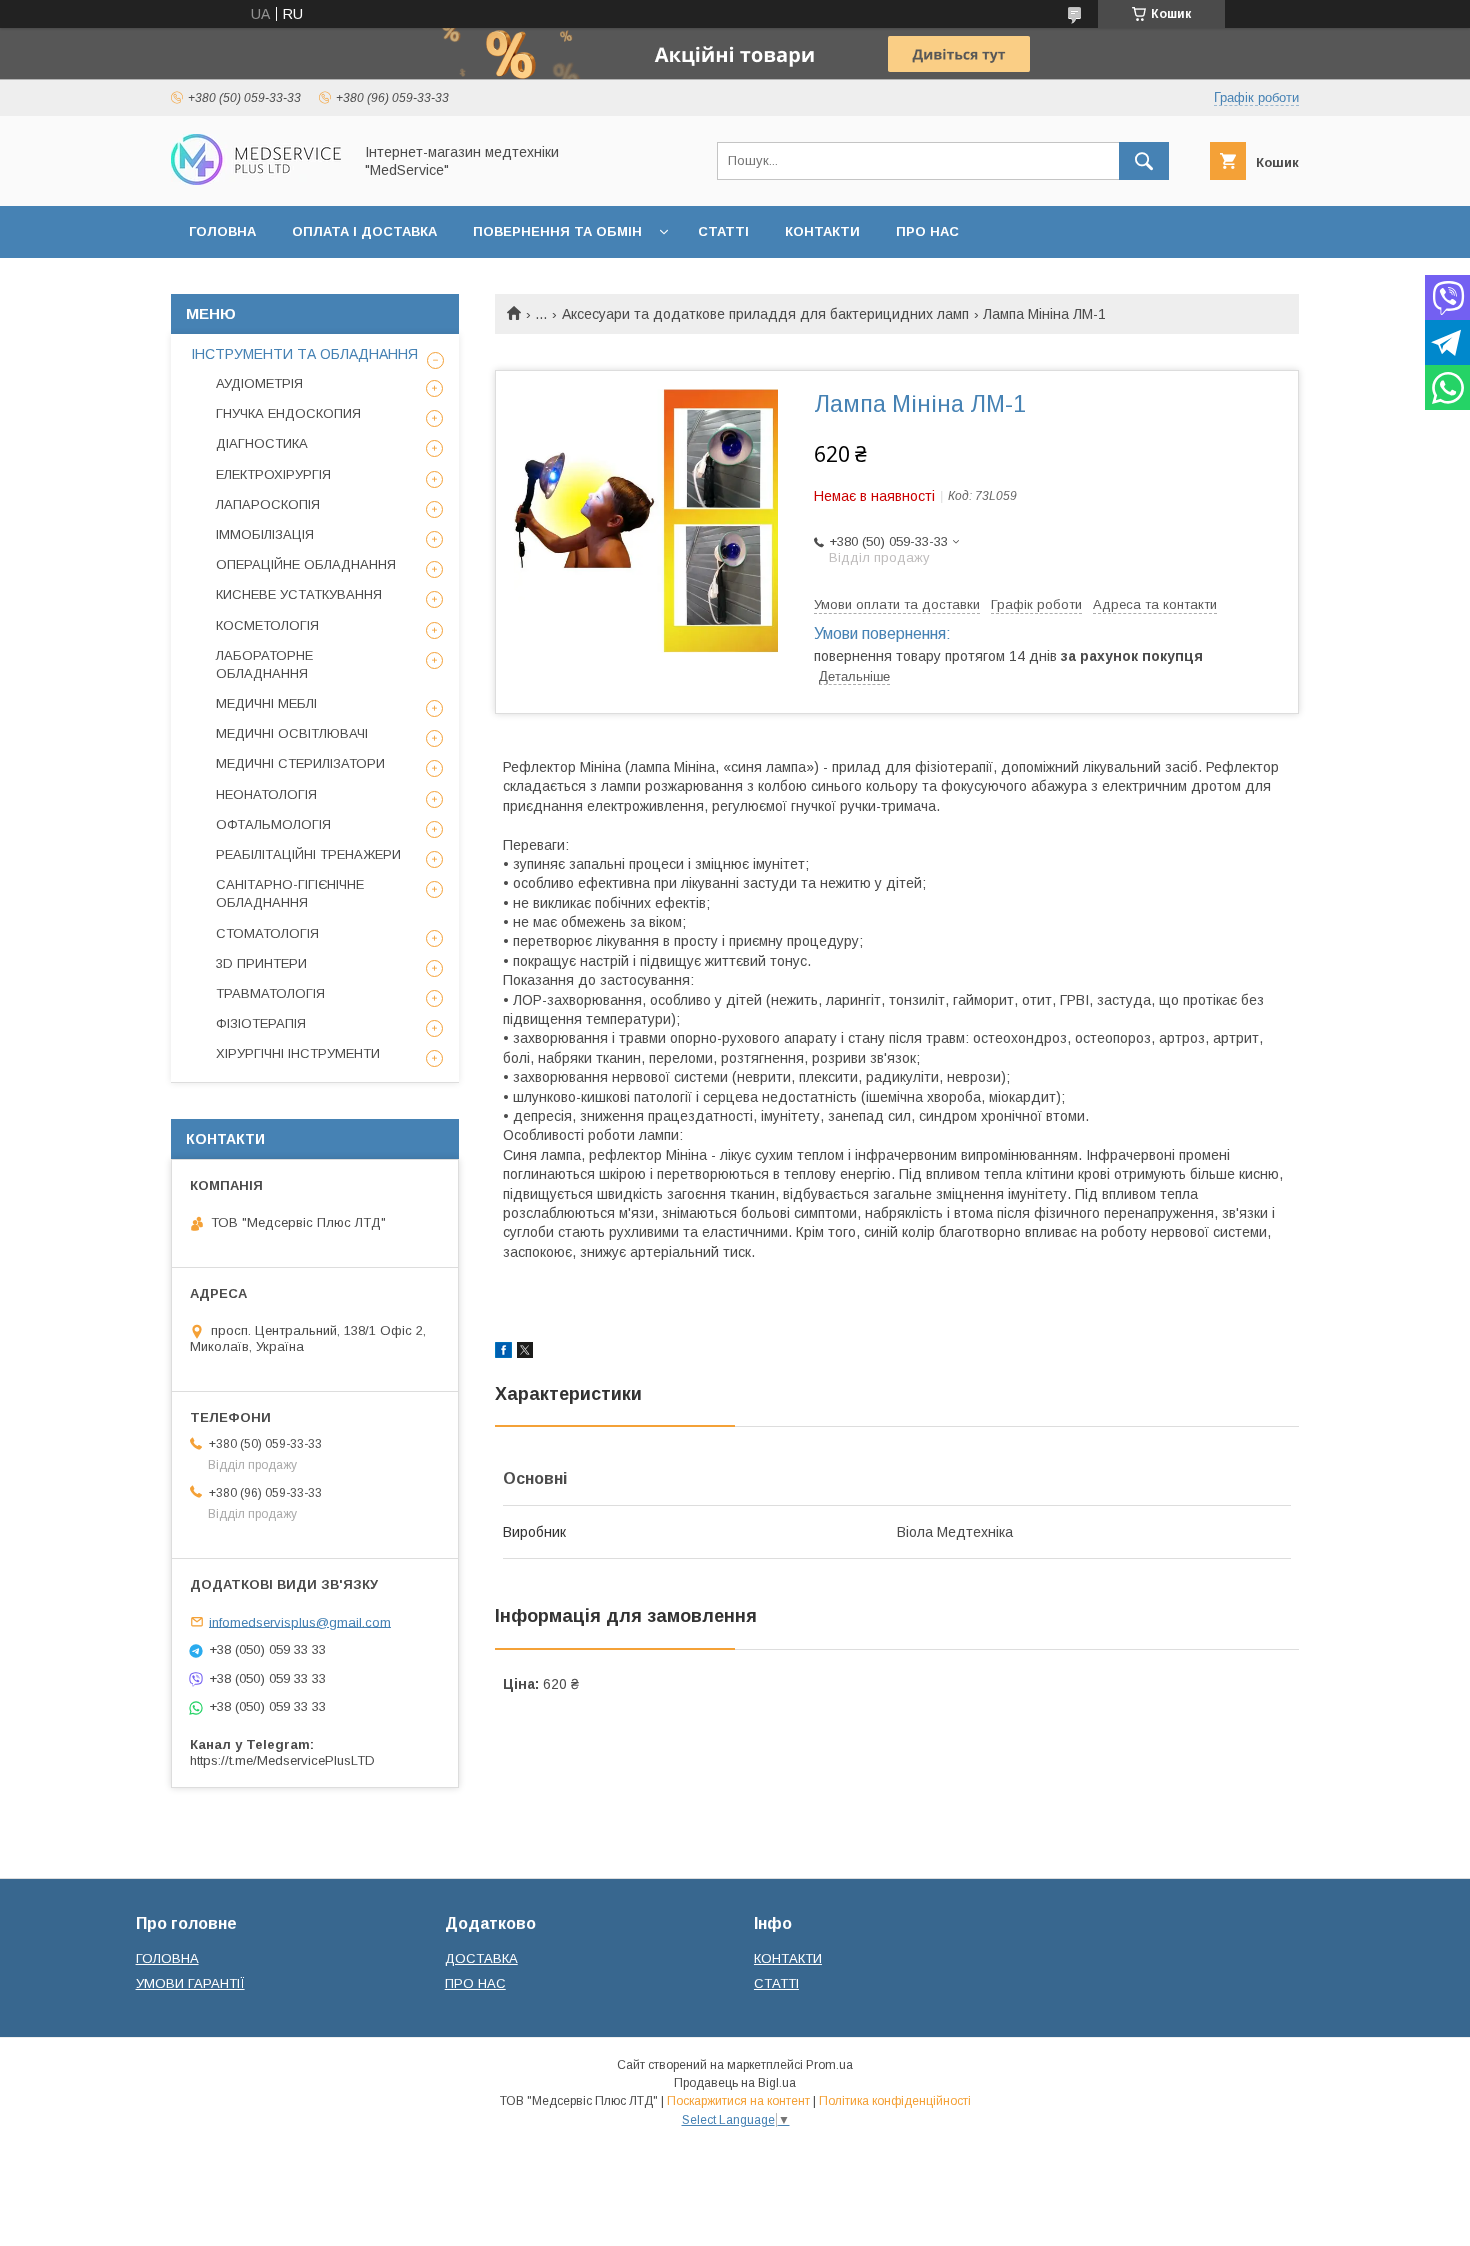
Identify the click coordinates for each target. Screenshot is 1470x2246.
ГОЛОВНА (222, 231)
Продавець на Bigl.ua (735, 2083)
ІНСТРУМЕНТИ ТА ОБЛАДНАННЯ (304, 354)
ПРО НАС (927, 231)
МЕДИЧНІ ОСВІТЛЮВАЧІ (292, 733)
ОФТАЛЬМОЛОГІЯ (273, 824)
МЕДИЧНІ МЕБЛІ (266, 703)
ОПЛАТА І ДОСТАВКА (364, 231)
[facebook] (503, 1353)
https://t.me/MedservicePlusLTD (282, 1760)
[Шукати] (1144, 161)
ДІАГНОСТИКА (262, 443)
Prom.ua (829, 2065)
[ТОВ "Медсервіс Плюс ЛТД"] (256, 180)
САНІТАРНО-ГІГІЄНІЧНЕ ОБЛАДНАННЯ (290, 893)
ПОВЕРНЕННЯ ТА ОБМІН (557, 231)
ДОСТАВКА (481, 1958)
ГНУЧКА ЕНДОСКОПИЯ (288, 413)
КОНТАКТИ (822, 231)
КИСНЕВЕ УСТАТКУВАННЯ (299, 594)
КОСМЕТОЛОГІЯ (267, 625)
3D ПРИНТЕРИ (261, 963)
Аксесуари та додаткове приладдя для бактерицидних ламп (765, 314)
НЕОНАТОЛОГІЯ (266, 794)
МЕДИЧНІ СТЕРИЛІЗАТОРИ (300, 763)
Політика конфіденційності (895, 2101)
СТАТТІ (723, 231)
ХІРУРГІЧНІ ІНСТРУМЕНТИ (298, 1053)
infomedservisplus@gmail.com (300, 1621)
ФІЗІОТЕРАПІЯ (261, 1023)
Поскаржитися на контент (738, 2101)
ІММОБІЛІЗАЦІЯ (265, 534)
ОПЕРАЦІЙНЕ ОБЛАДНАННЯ (306, 564)
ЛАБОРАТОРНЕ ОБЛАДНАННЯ (264, 664)
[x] (525, 1353)
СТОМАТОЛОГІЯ (267, 933)
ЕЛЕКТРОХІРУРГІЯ (273, 474)
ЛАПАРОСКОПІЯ (268, 504)
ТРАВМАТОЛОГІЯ (270, 993)
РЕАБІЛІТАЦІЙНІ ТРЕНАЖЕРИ (308, 854)
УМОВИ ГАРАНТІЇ (190, 1983)
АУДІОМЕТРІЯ (259, 383)
